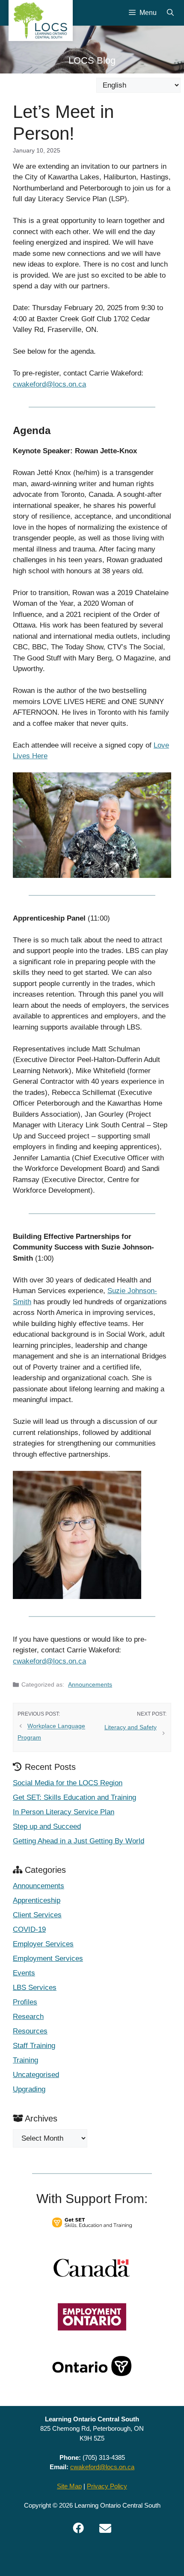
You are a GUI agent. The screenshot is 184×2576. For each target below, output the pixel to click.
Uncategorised (36, 2075)
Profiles (25, 2002)
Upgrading (29, 2089)
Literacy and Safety (131, 1727)
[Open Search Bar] (170, 13)
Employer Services (43, 1944)
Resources (30, 2031)
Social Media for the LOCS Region (68, 1783)
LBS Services (35, 1988)
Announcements (90, 1684)
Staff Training (34, 2046)
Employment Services (48, 1958)
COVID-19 (29, 1929)
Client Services (37, 1915)
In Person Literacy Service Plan (64, 1812)
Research (28, 2017)
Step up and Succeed (47, 1826)
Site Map (69, 2486)
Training (25, 2060)
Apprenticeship (37, 1900)
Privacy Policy (107, 2486)
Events (24, 1973)
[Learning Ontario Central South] (41, 21)
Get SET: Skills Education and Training (74, 1797)
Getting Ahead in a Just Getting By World (79, 1841)
